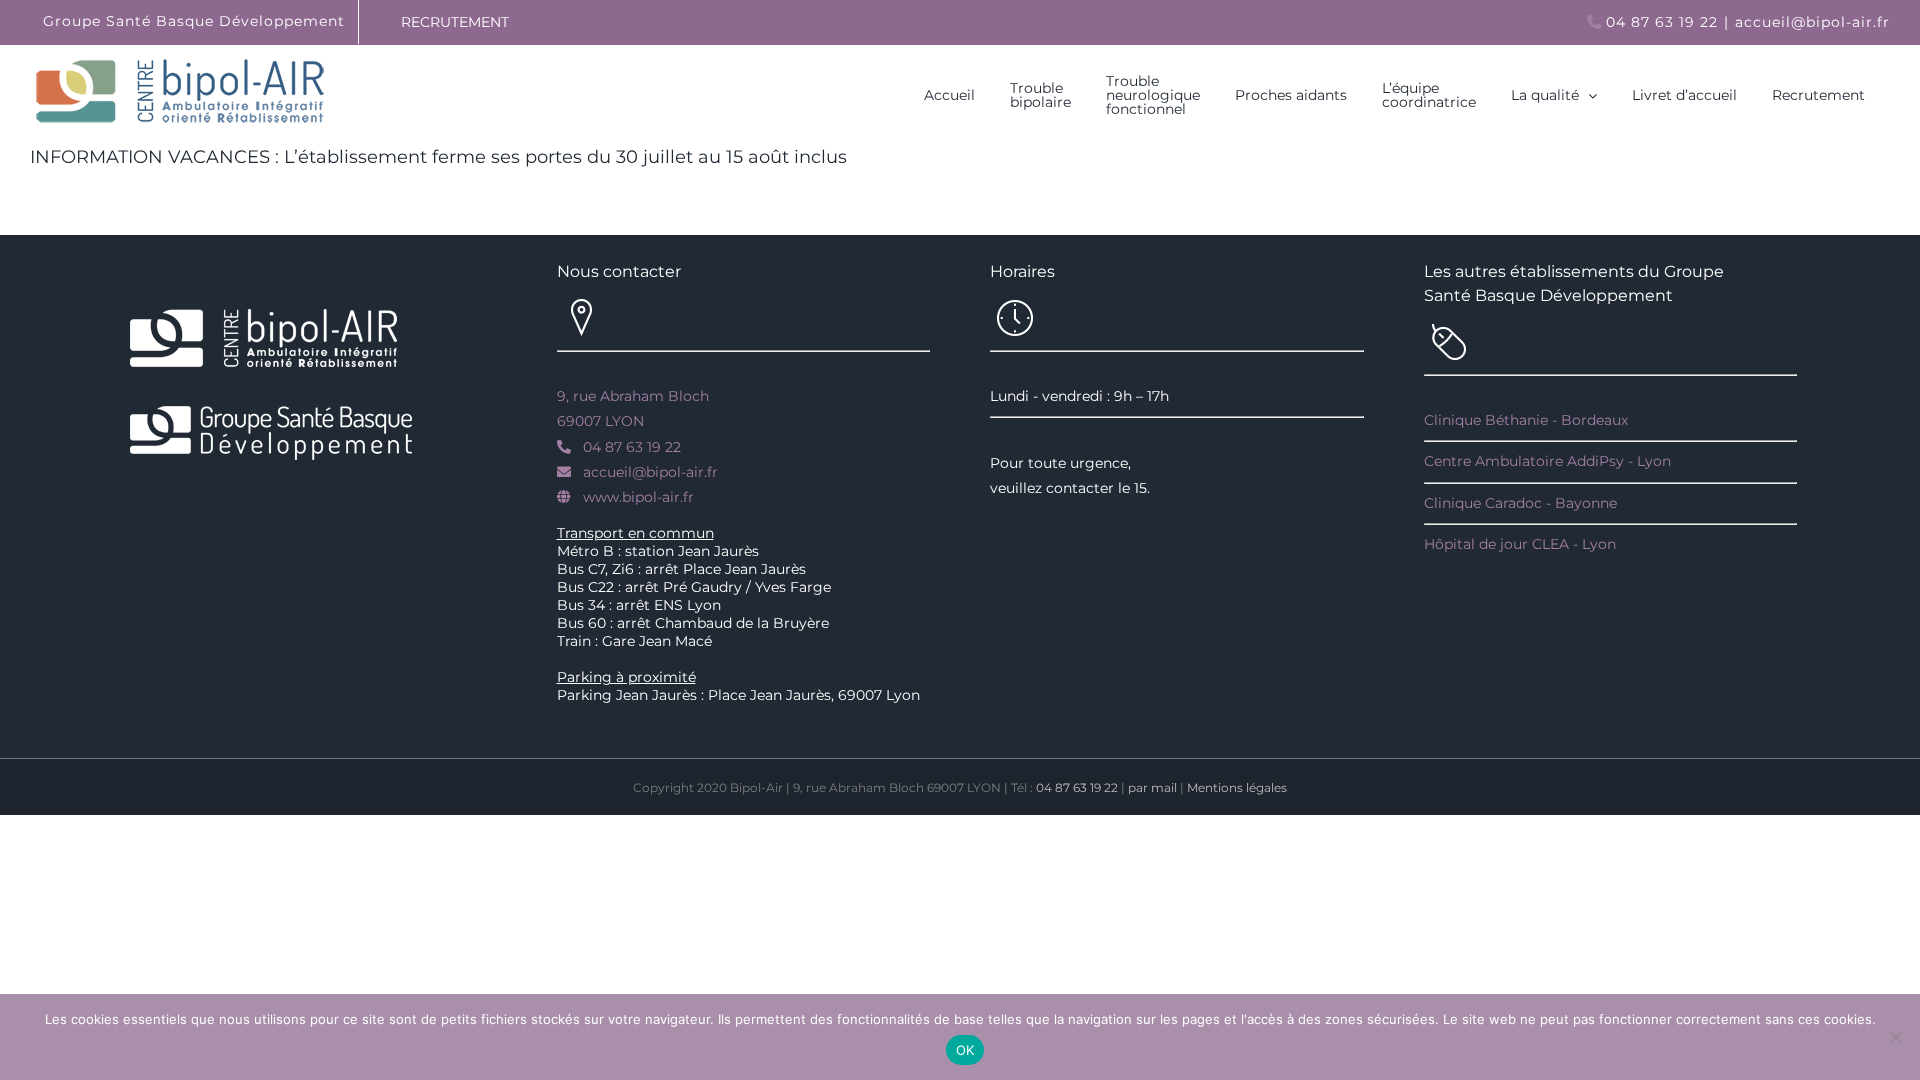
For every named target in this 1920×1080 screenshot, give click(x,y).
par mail (1152, 787)
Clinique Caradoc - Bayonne (1520, 503)
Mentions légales (1237, 787)
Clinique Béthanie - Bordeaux (1526, 420)
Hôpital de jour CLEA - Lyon (1520, 544)
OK (965, 1050)
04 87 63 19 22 (1662, 22)
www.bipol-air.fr (638, 497)
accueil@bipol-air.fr (1812, 22)
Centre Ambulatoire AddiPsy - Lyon (1547, 461)
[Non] (1895, 1037)
